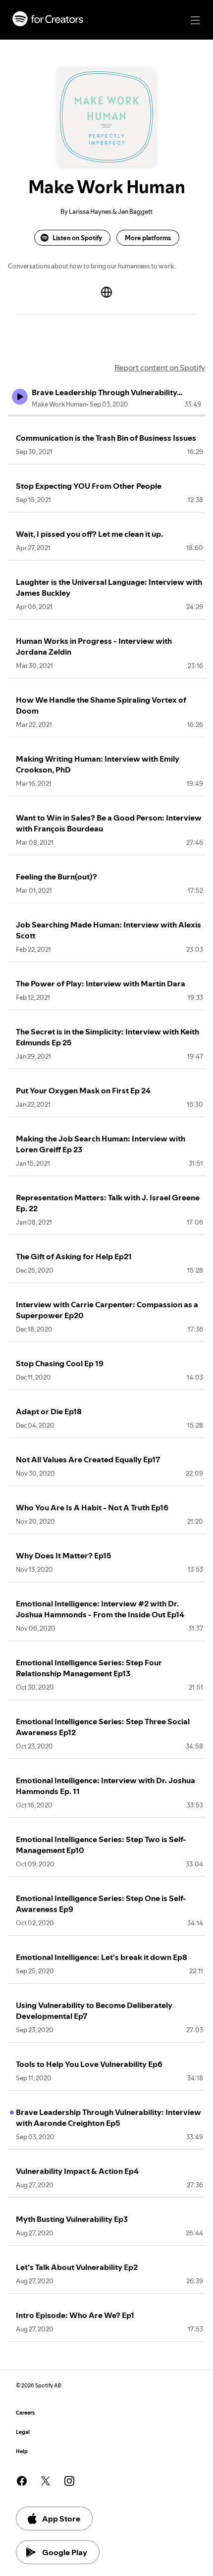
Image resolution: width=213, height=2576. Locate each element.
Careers (25, 2413)
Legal (23, 2432)
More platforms (148, 238)
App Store (61, 2519)
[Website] (106, 292)
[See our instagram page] (69, 2481)
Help (22, 2451)
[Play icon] (20, 397)
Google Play (65, 2552)
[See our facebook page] (22, 2481)
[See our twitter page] (46, 2481)
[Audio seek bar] (106, 415)
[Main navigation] (195, 20)
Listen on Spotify (77, 238)
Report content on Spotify (160, 367)
